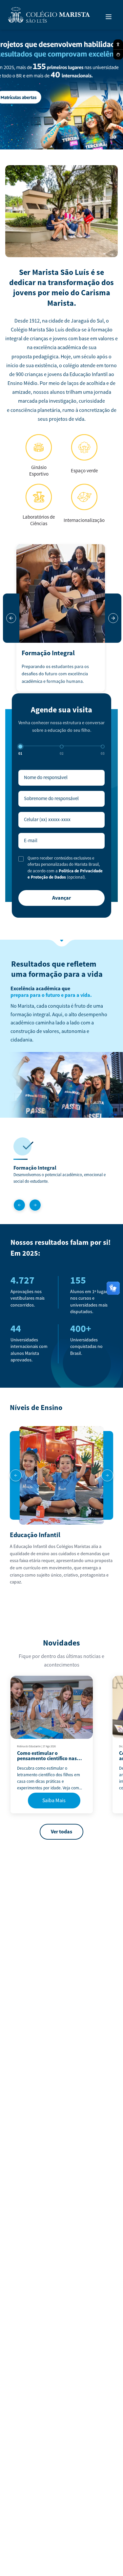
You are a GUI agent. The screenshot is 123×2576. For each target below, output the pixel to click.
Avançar (61, 898)
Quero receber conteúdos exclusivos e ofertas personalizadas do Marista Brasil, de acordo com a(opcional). (65, 868)
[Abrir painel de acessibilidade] (118, 45)
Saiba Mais (54, 1801)
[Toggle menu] (109, 17)
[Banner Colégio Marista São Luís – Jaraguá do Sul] (61, 88)
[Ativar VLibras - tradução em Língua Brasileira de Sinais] (118, 55)
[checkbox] (21, 859)
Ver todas (61, 1832)
